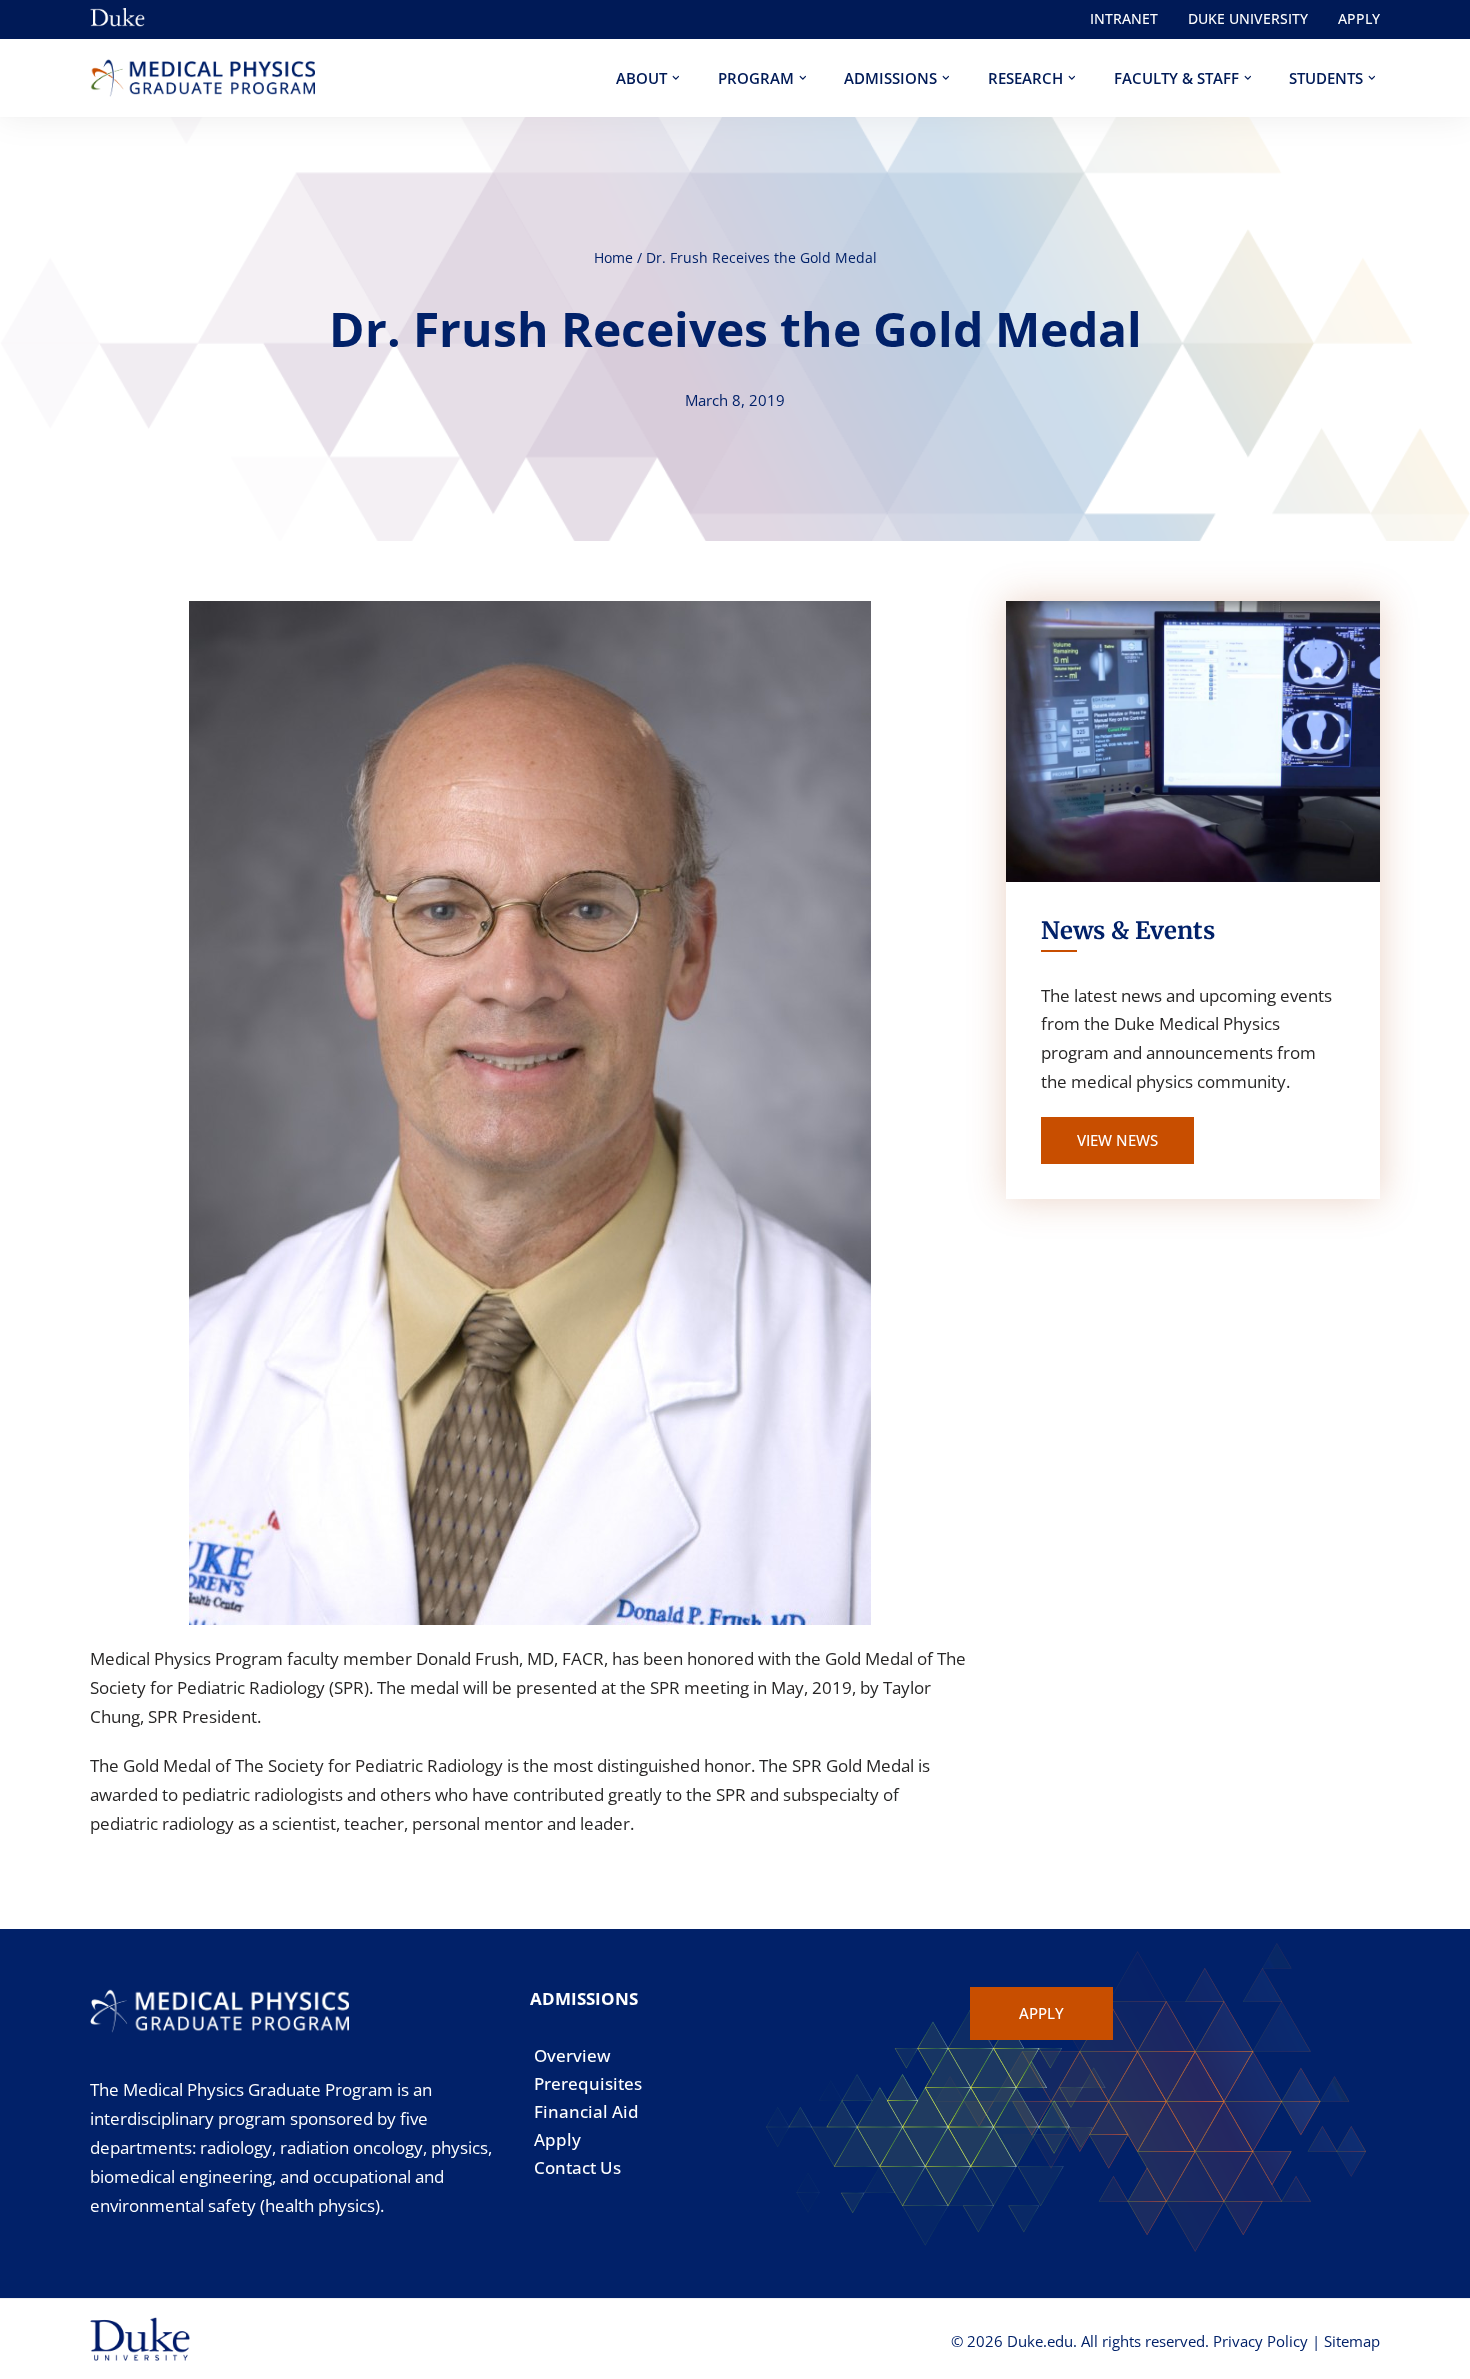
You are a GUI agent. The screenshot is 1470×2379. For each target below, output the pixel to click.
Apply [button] (1041, 2013)
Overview (572, 2055)
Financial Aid (586, 2111)
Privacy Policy (1260, 2341)
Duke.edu (1040, 2341)
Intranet (1124, 18)
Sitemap (1352, 2341)
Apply (1359, 18)
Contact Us (577, 2167)
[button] (676, 78)
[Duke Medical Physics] (202, 78)
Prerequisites (588, 2083)
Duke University (1248, 18)
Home (613, 257)
